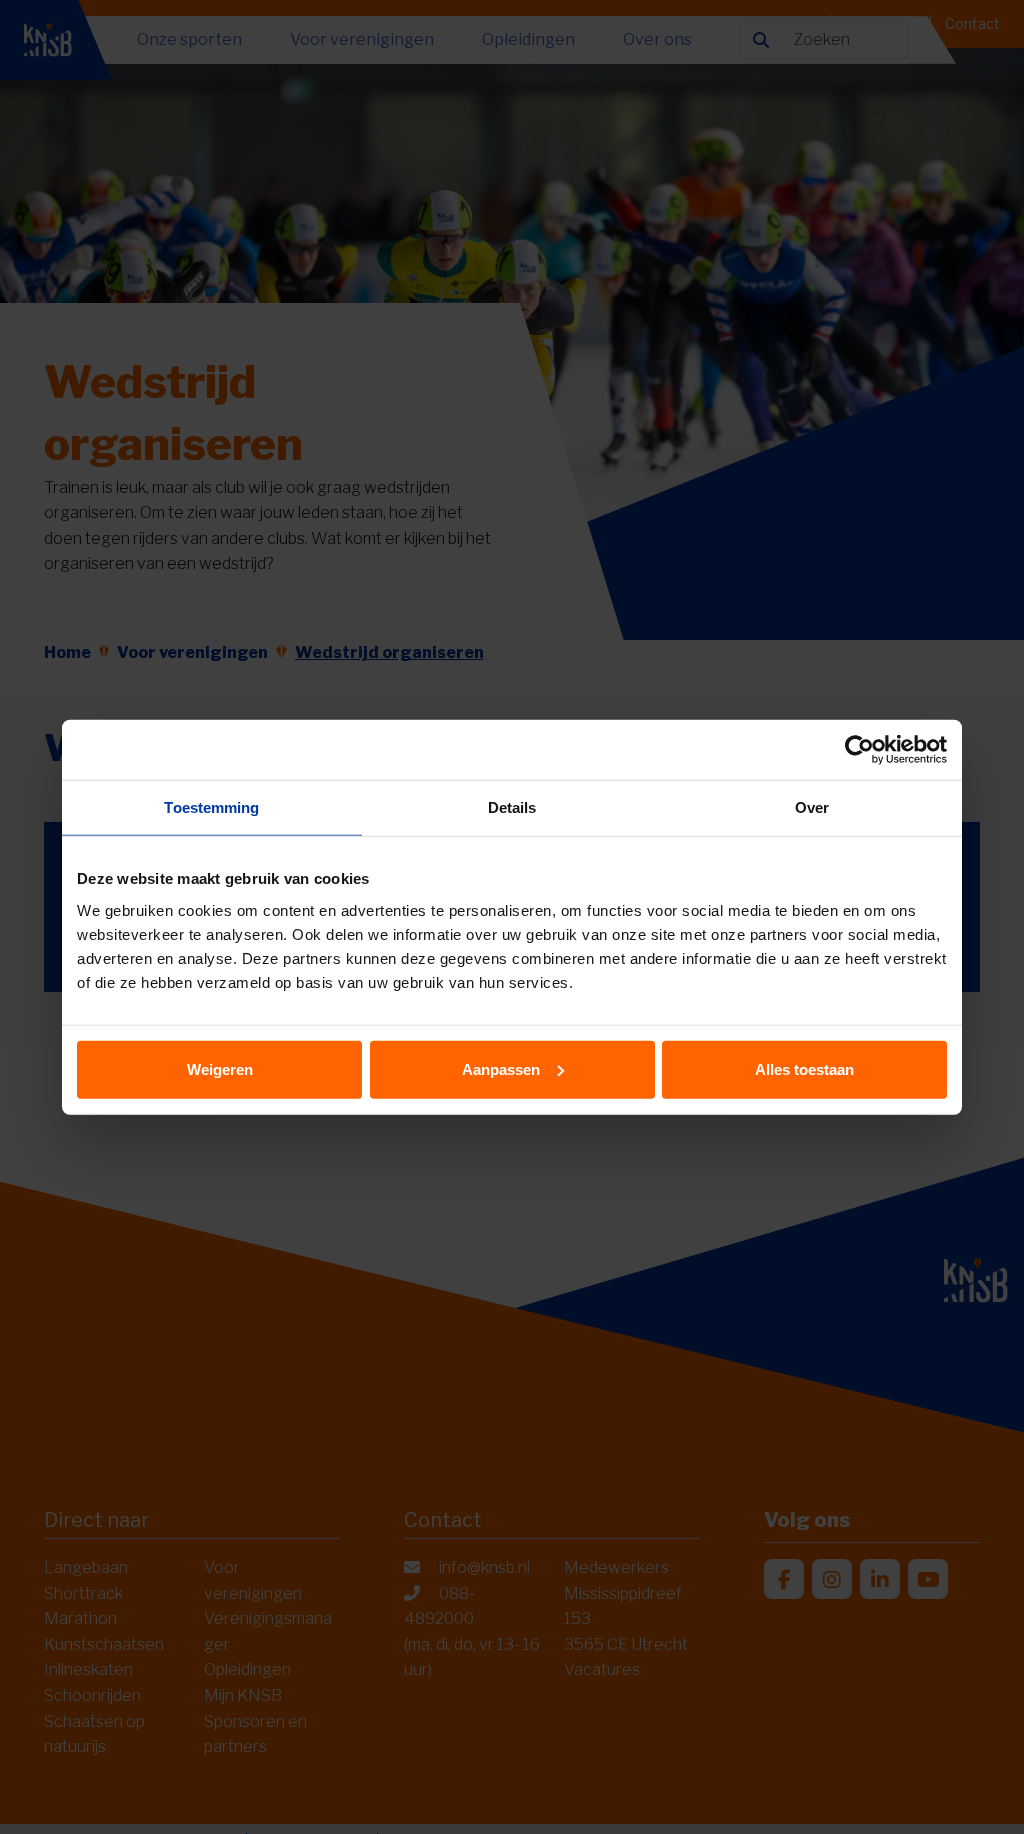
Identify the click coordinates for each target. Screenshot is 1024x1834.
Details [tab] (512, 807)
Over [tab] (812, 807)
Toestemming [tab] (211, 807)
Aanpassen (501, 1068)
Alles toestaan (804, 1068)
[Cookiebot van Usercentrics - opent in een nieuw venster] (859, 750)
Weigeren (220, 1068)
